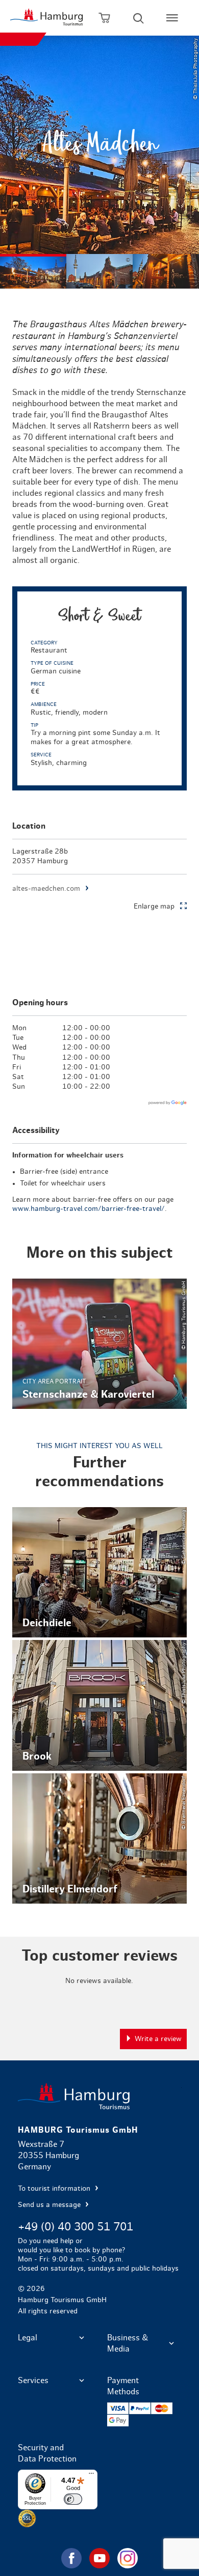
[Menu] (91, 2476)
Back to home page (100, 2096)
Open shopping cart (105, 18)
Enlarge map (154, 907)
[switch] (73, 2499)
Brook (100, 1705)
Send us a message (50, 2205)
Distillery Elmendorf (100, 1839)
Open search (138, 18)
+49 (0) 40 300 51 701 (76, 2227)
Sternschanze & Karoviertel (100, 1344)
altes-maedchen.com (46, 889)
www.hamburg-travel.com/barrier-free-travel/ (89, 1209)
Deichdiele (100, 1573)
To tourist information (55, 2189)
